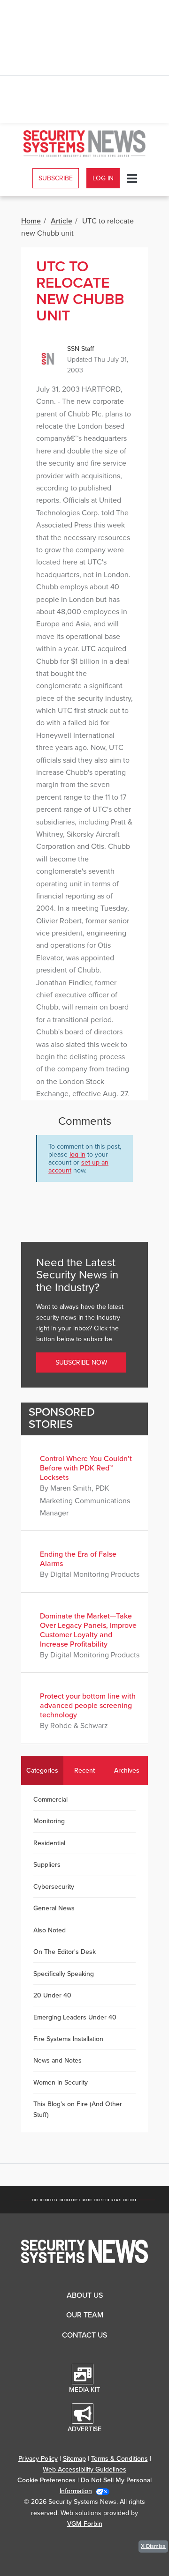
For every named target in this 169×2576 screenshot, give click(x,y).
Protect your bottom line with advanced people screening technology (88, 1706)
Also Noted (50, 1930)
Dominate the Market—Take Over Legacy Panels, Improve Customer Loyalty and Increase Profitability (88, 1630)
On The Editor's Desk (65, 1952)
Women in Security (61, 2082)
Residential (49, 1843)
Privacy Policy (38, 2459)
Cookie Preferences (46, 2480)
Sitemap (74, 2459)
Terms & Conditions (119, 2459)
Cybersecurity (54, 1887)
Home (31, 221)
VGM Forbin (85, 2524)
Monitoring (49, 1821)
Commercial (50, 1800)
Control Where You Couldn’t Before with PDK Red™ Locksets (86, 1468)
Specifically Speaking (64, 1974)
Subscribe (56, 178)
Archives (127, 1771)
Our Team (85, 2315)
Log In (103, 178)
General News (54, 1908)
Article (61, 221)
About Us (85, 2295)
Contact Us (84, 2335)
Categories (42, 1771)
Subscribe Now (81, 1362)
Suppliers (47, 1865)
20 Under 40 (52, 1995)
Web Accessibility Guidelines (84, 2469)
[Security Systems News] (84, 144)
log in (77, 1154)
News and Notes (58, 2060)
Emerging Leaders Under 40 (75, 2017)
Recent (84, 1771)
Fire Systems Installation (68, 2039)
